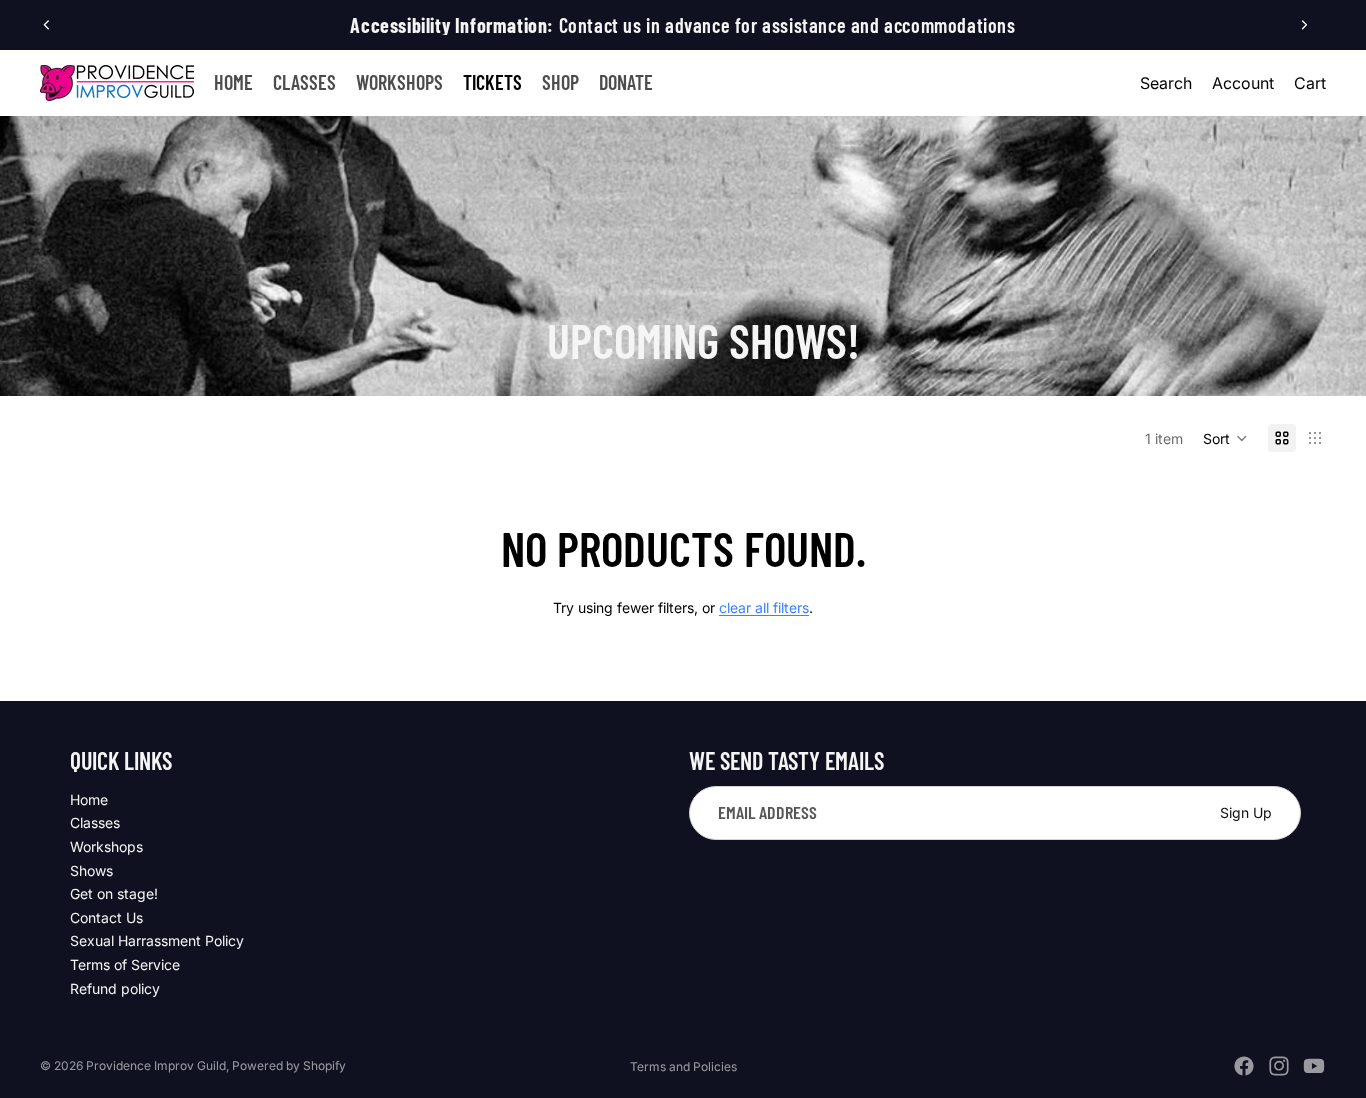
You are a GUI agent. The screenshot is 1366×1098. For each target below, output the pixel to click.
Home (89, 799)
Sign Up (1246, 812)
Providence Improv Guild (156, 1065)
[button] (1225, 438)
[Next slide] (1304, 25)
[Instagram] (1279, 1066)
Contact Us (106, 917)
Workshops (106, 846)
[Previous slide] (47, 25)
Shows (91, 870)
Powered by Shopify (289, 1065)
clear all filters (764, 607)
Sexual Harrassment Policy (157, 940)
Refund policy (115, 988)
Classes (95, 822)
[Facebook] (1244, 1066)
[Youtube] (1314, 1066)
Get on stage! (114, 893)
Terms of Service (125, 964)
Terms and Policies (683, 1066)
